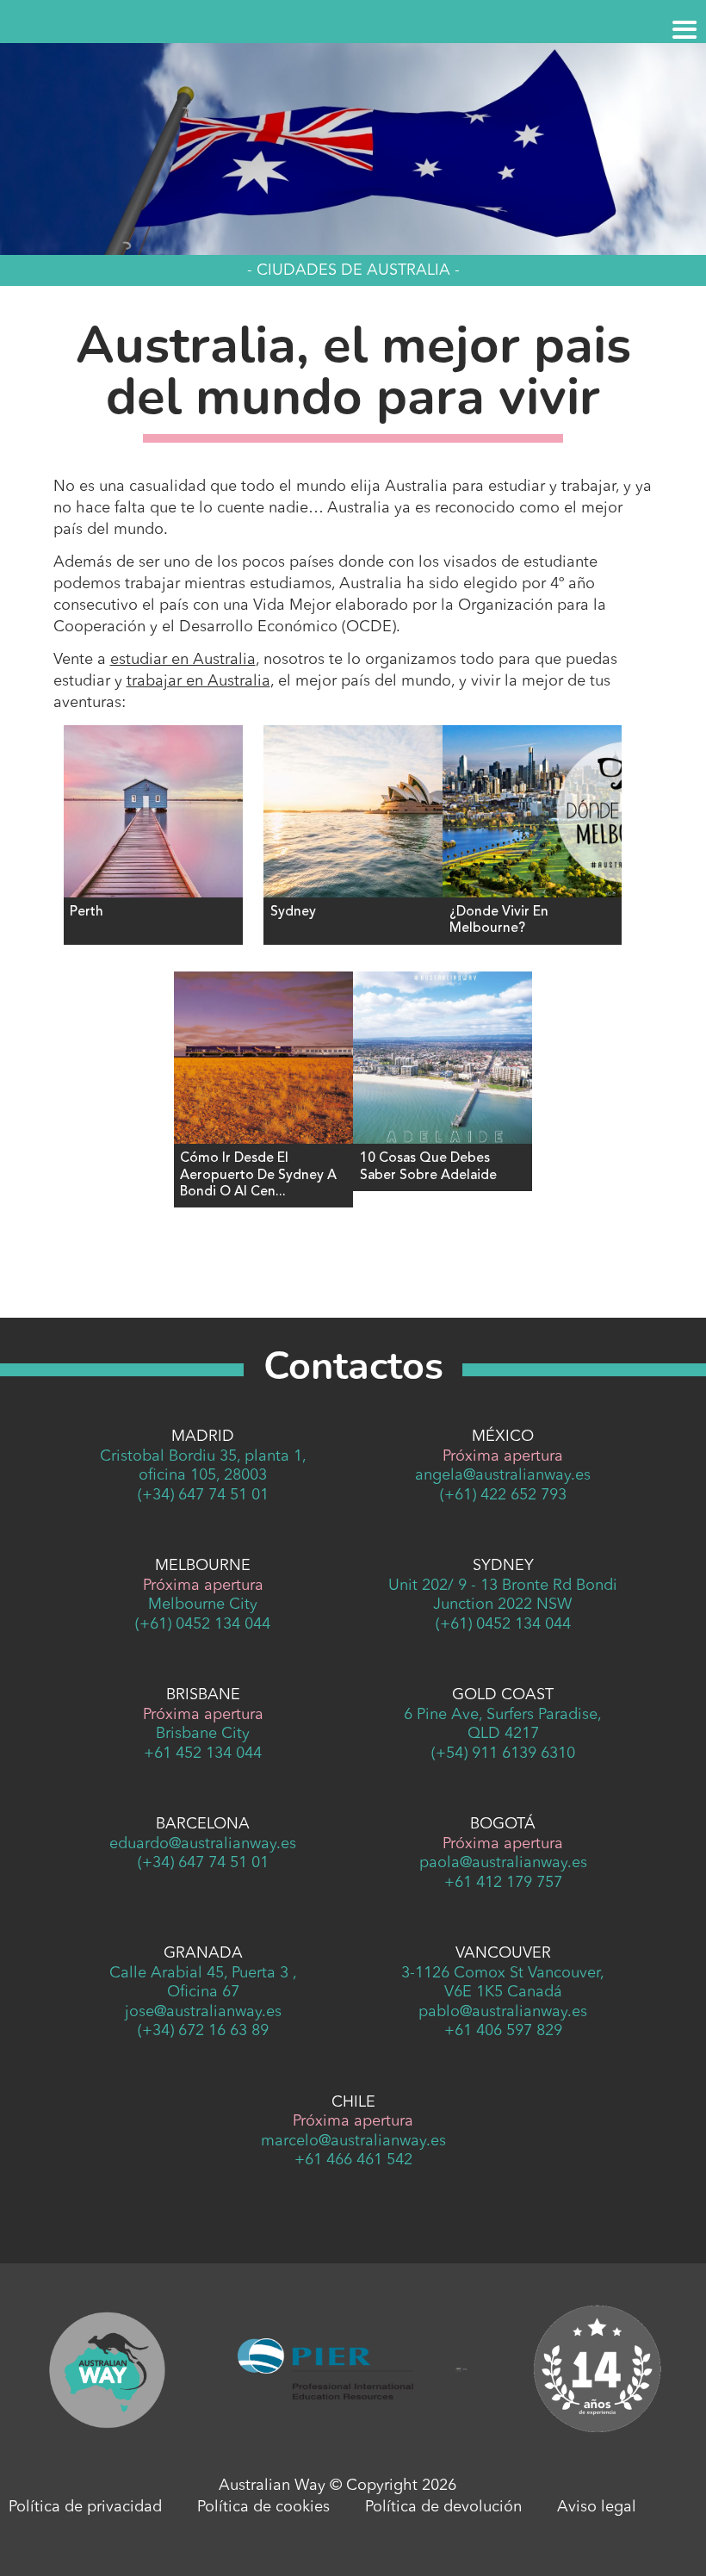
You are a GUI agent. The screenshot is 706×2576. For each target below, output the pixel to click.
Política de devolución (443, 2507)
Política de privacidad (85, 2507)
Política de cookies (263, 2507)
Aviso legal (597, 2507)
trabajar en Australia (198, 681)
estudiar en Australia (183, 660)
